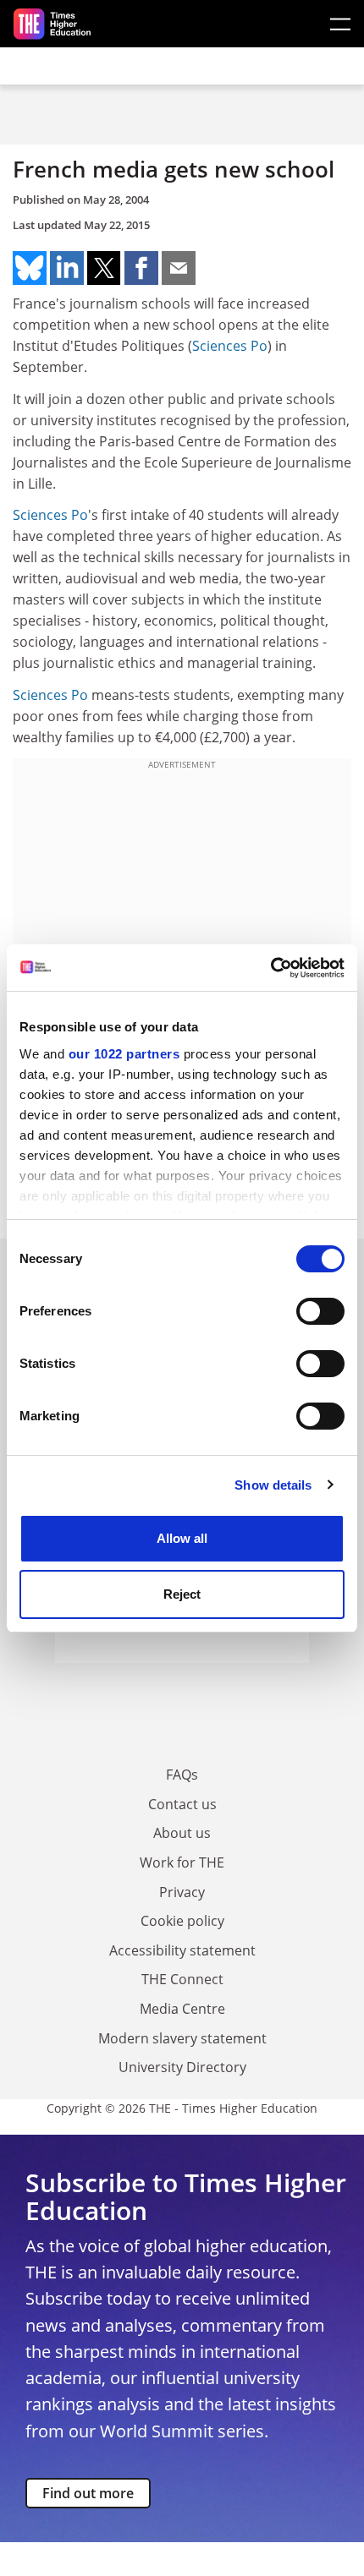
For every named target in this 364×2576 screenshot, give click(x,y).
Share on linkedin (67, 268)
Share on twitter (104, 268)
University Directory (182, 2067)
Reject (182, 1594)
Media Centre (182, 2009)
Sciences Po (230, 346)
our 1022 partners (124, 1054)
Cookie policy (182, 1921)
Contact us (182, 1804)
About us (182, 1833)
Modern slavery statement (182, 2038)
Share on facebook (141, 268)
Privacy (182, 1892)
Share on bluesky (30, 268)
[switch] (320, 1311)
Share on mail (179, 268)
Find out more (88, 2493)
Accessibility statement (182, 1950)
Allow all (182, 1538)
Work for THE (182, 1862)
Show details (273, 1485)
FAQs (182, 1775)
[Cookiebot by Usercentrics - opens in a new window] (270, 968)
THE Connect (182, 1979)
